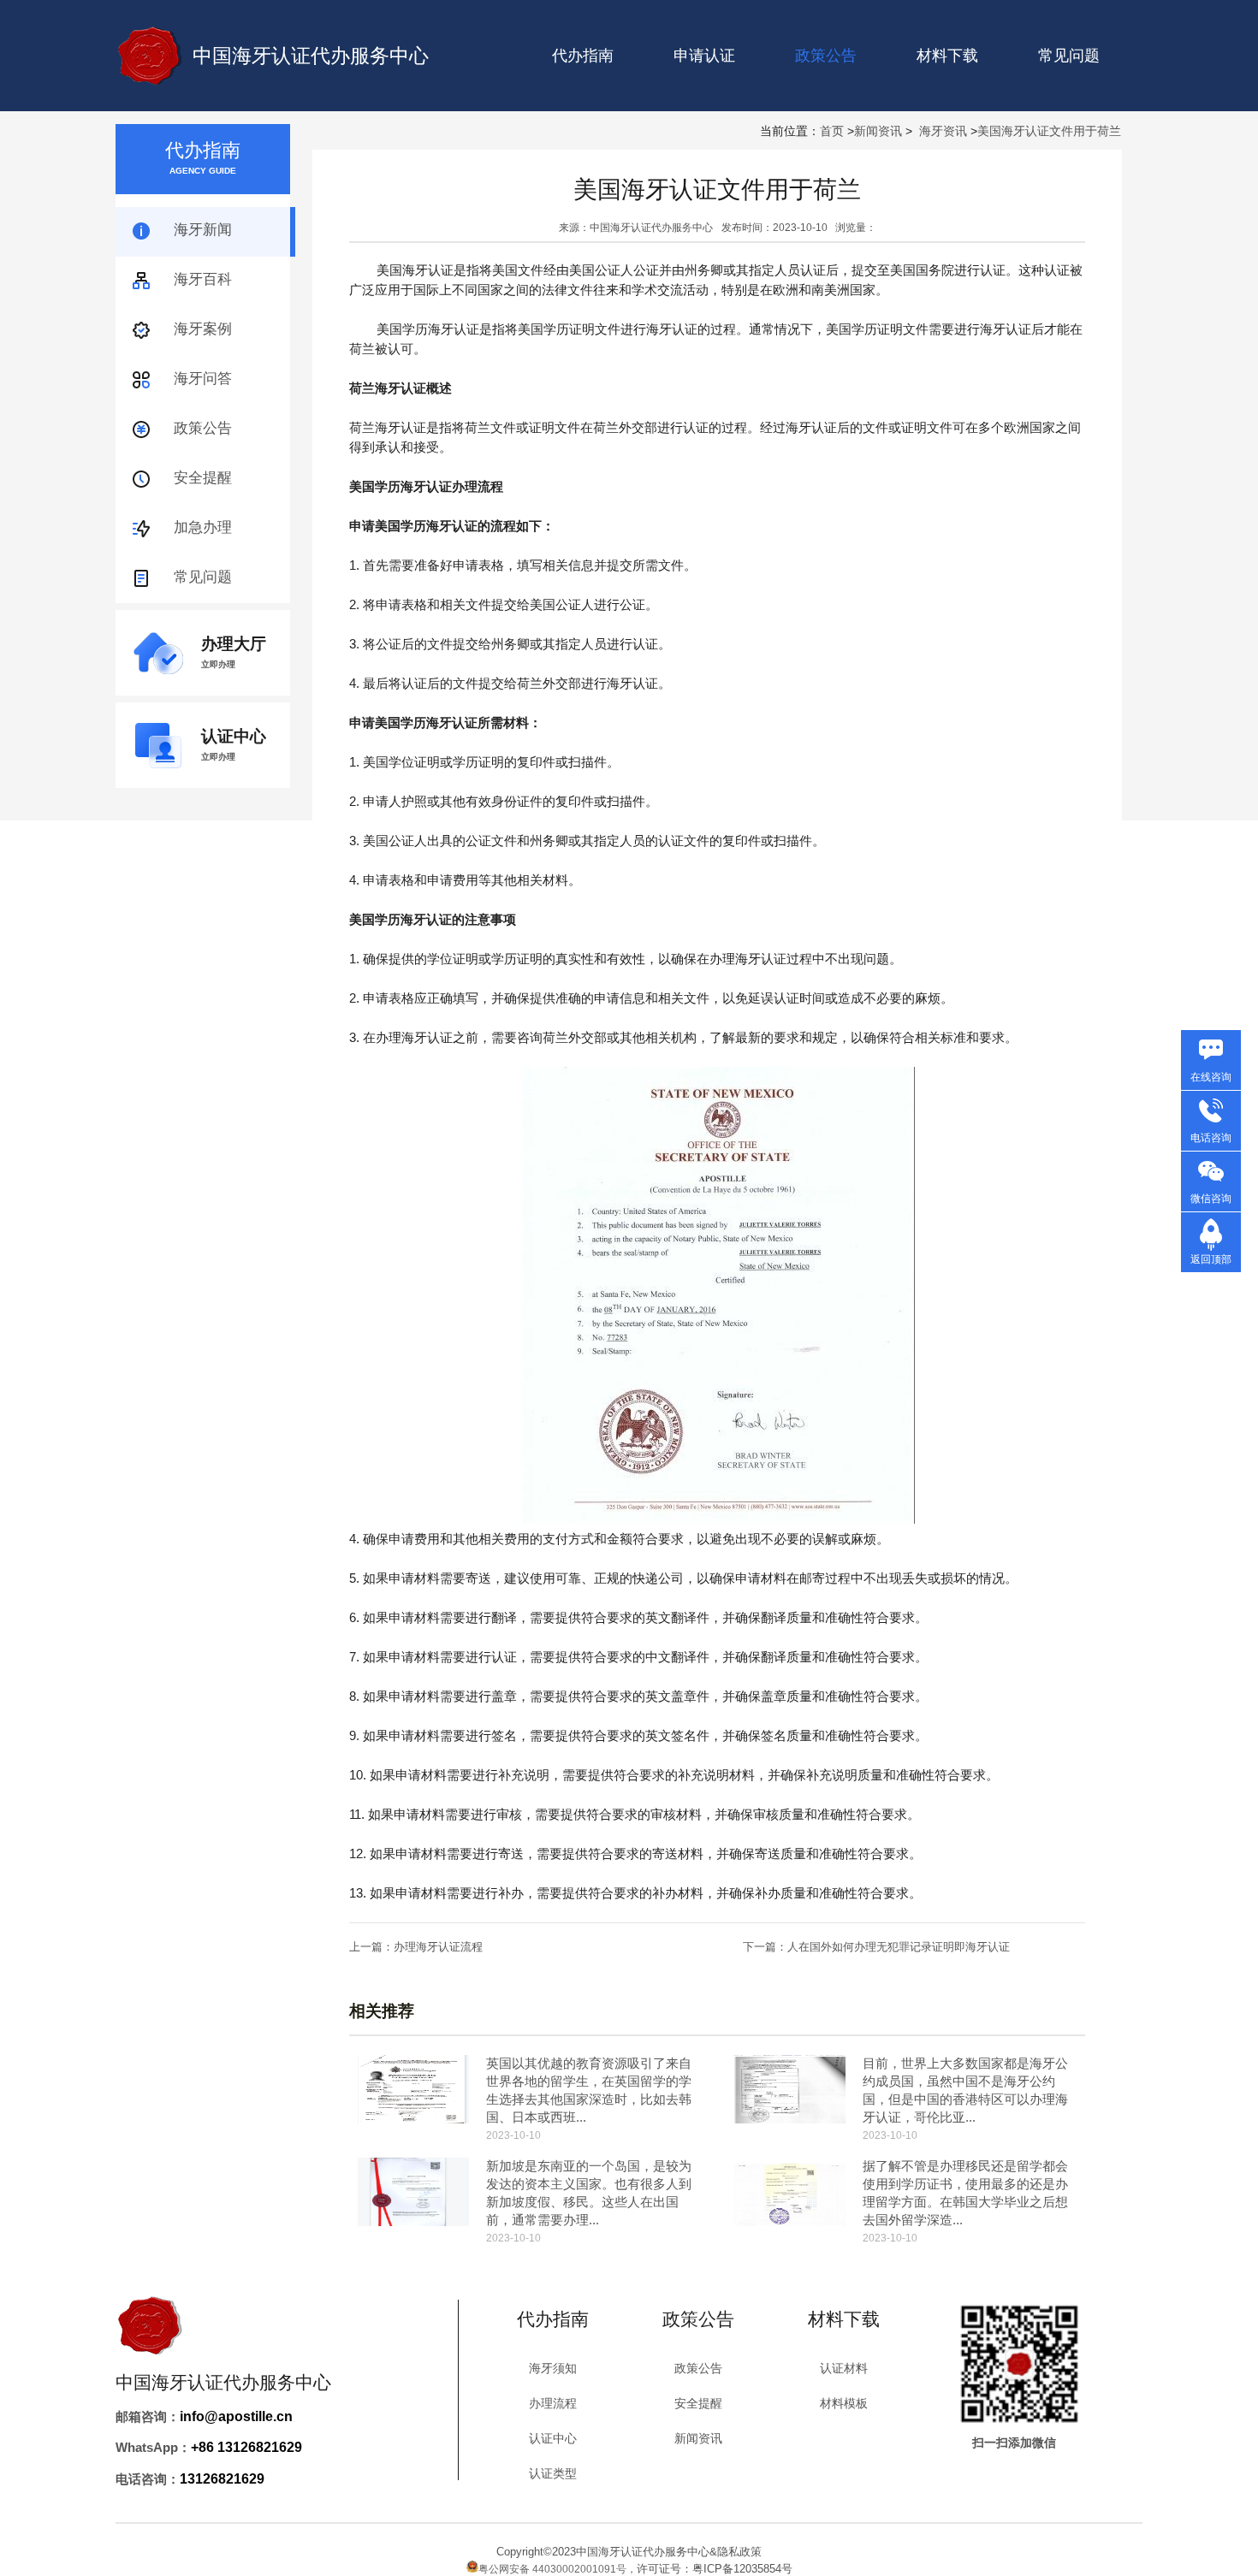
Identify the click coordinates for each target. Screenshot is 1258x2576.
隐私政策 (739, 2552)
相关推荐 (382, 2011)
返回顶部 (1211, 1259)
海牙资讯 (943, 131)
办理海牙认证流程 (438, 1947)
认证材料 (844, 2368)
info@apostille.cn (236, 2416)
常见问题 (1069, 56)
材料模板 (844, 2403)
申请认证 (704, 56)
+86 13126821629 (246, 2447)
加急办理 (203, 527)
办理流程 (553, 2403)
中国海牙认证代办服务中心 (311, 56)
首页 (832, 131)
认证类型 (553, 2473)
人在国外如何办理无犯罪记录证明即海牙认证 (899, 1947)
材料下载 (947, 56)
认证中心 (553, 2438)
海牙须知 (553, 2368)
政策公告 (203, 428)
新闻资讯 (878, 131)
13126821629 (222, 2479)
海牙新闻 (203, 230)
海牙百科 (203, 279)
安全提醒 (203, 478)
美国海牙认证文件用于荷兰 (1049, 131)
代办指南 (583, 56)
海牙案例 (203, 329)
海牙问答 (203, 379)
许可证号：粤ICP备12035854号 (715, 2569)
